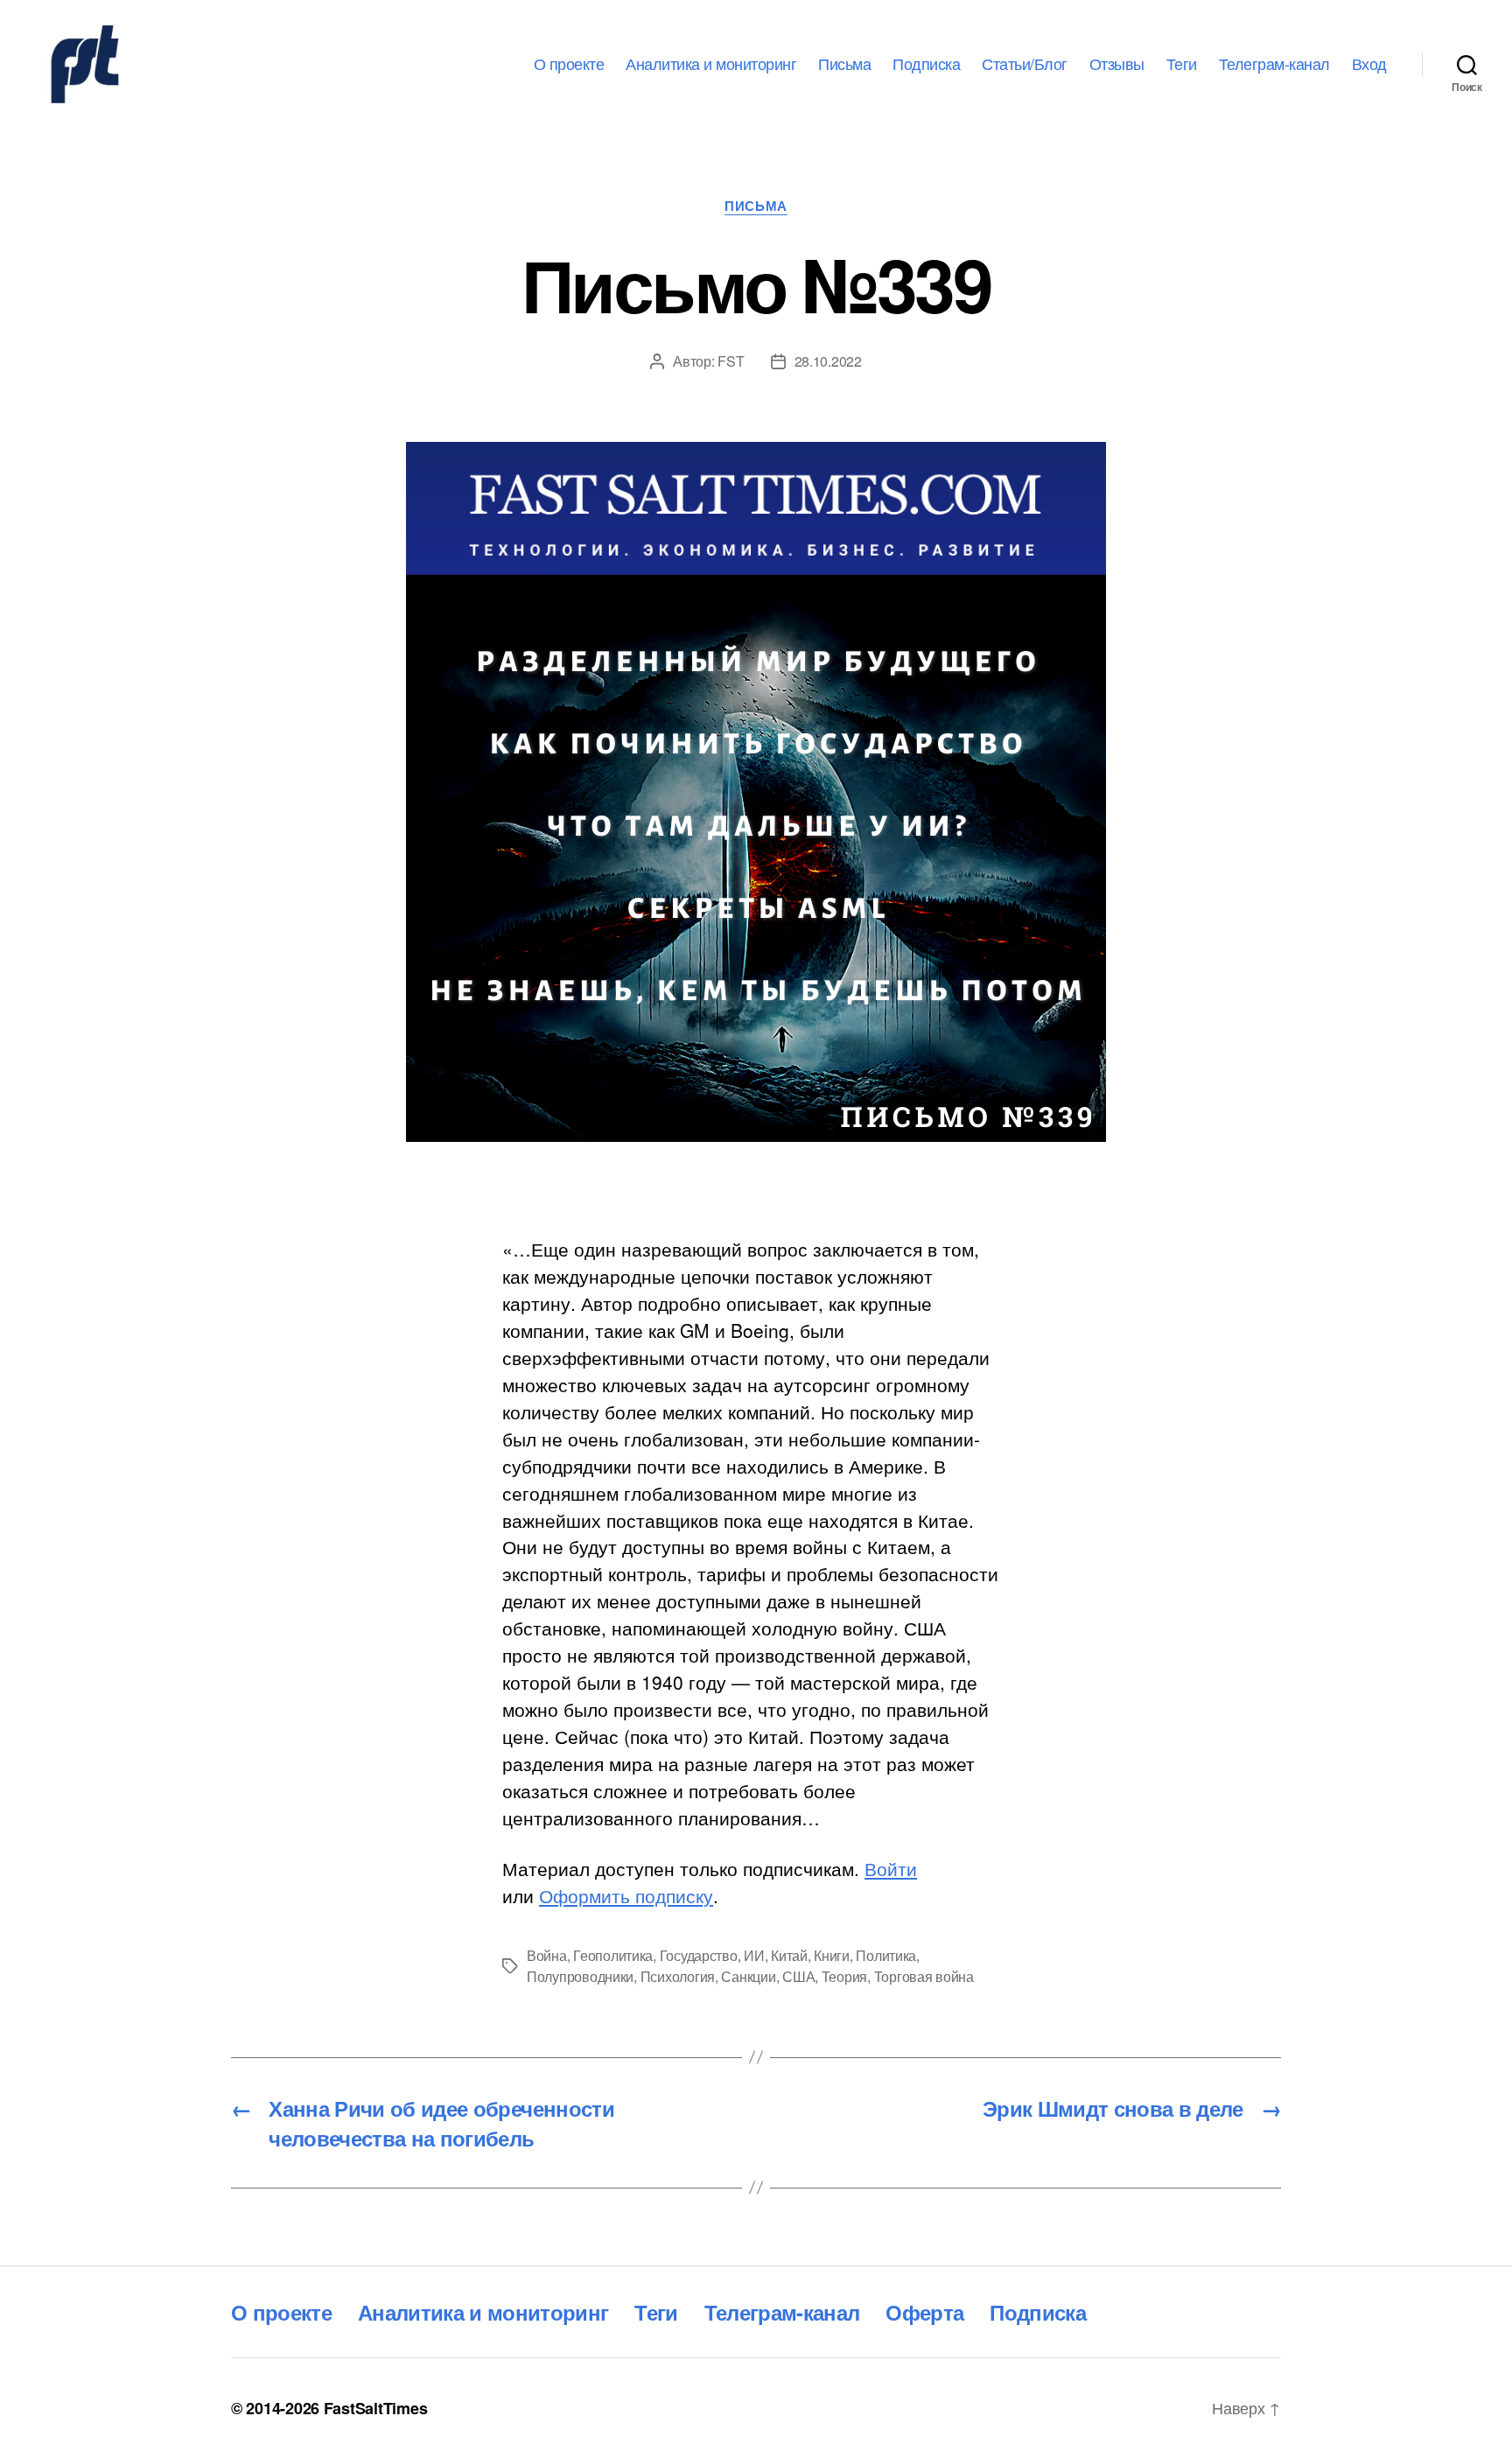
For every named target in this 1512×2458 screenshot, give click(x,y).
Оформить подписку (626, 1895)
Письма (844, 64)
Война (547, 1955)
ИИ (754, 1955)
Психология (678, 1976)
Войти (891, 1868)
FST (731, 361)
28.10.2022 (828, 361)
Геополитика (613, 1955)
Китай (789, 1955)
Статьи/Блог (1025, 64)
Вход (1369, 64)
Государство (699, 1955)
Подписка (926, 64)
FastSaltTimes (376, 2408)
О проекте (569, 64)
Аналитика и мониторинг (711, 64)
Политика (886, 1955)
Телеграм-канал (1274, 64)
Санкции (748, 1976)
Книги (832, 1955)
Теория (844, 1976)
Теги (1182, 64)
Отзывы (1117, 64)
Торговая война (924, 1976)
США (798, 1976)
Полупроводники (580, 1976)
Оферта (924, 2312)
